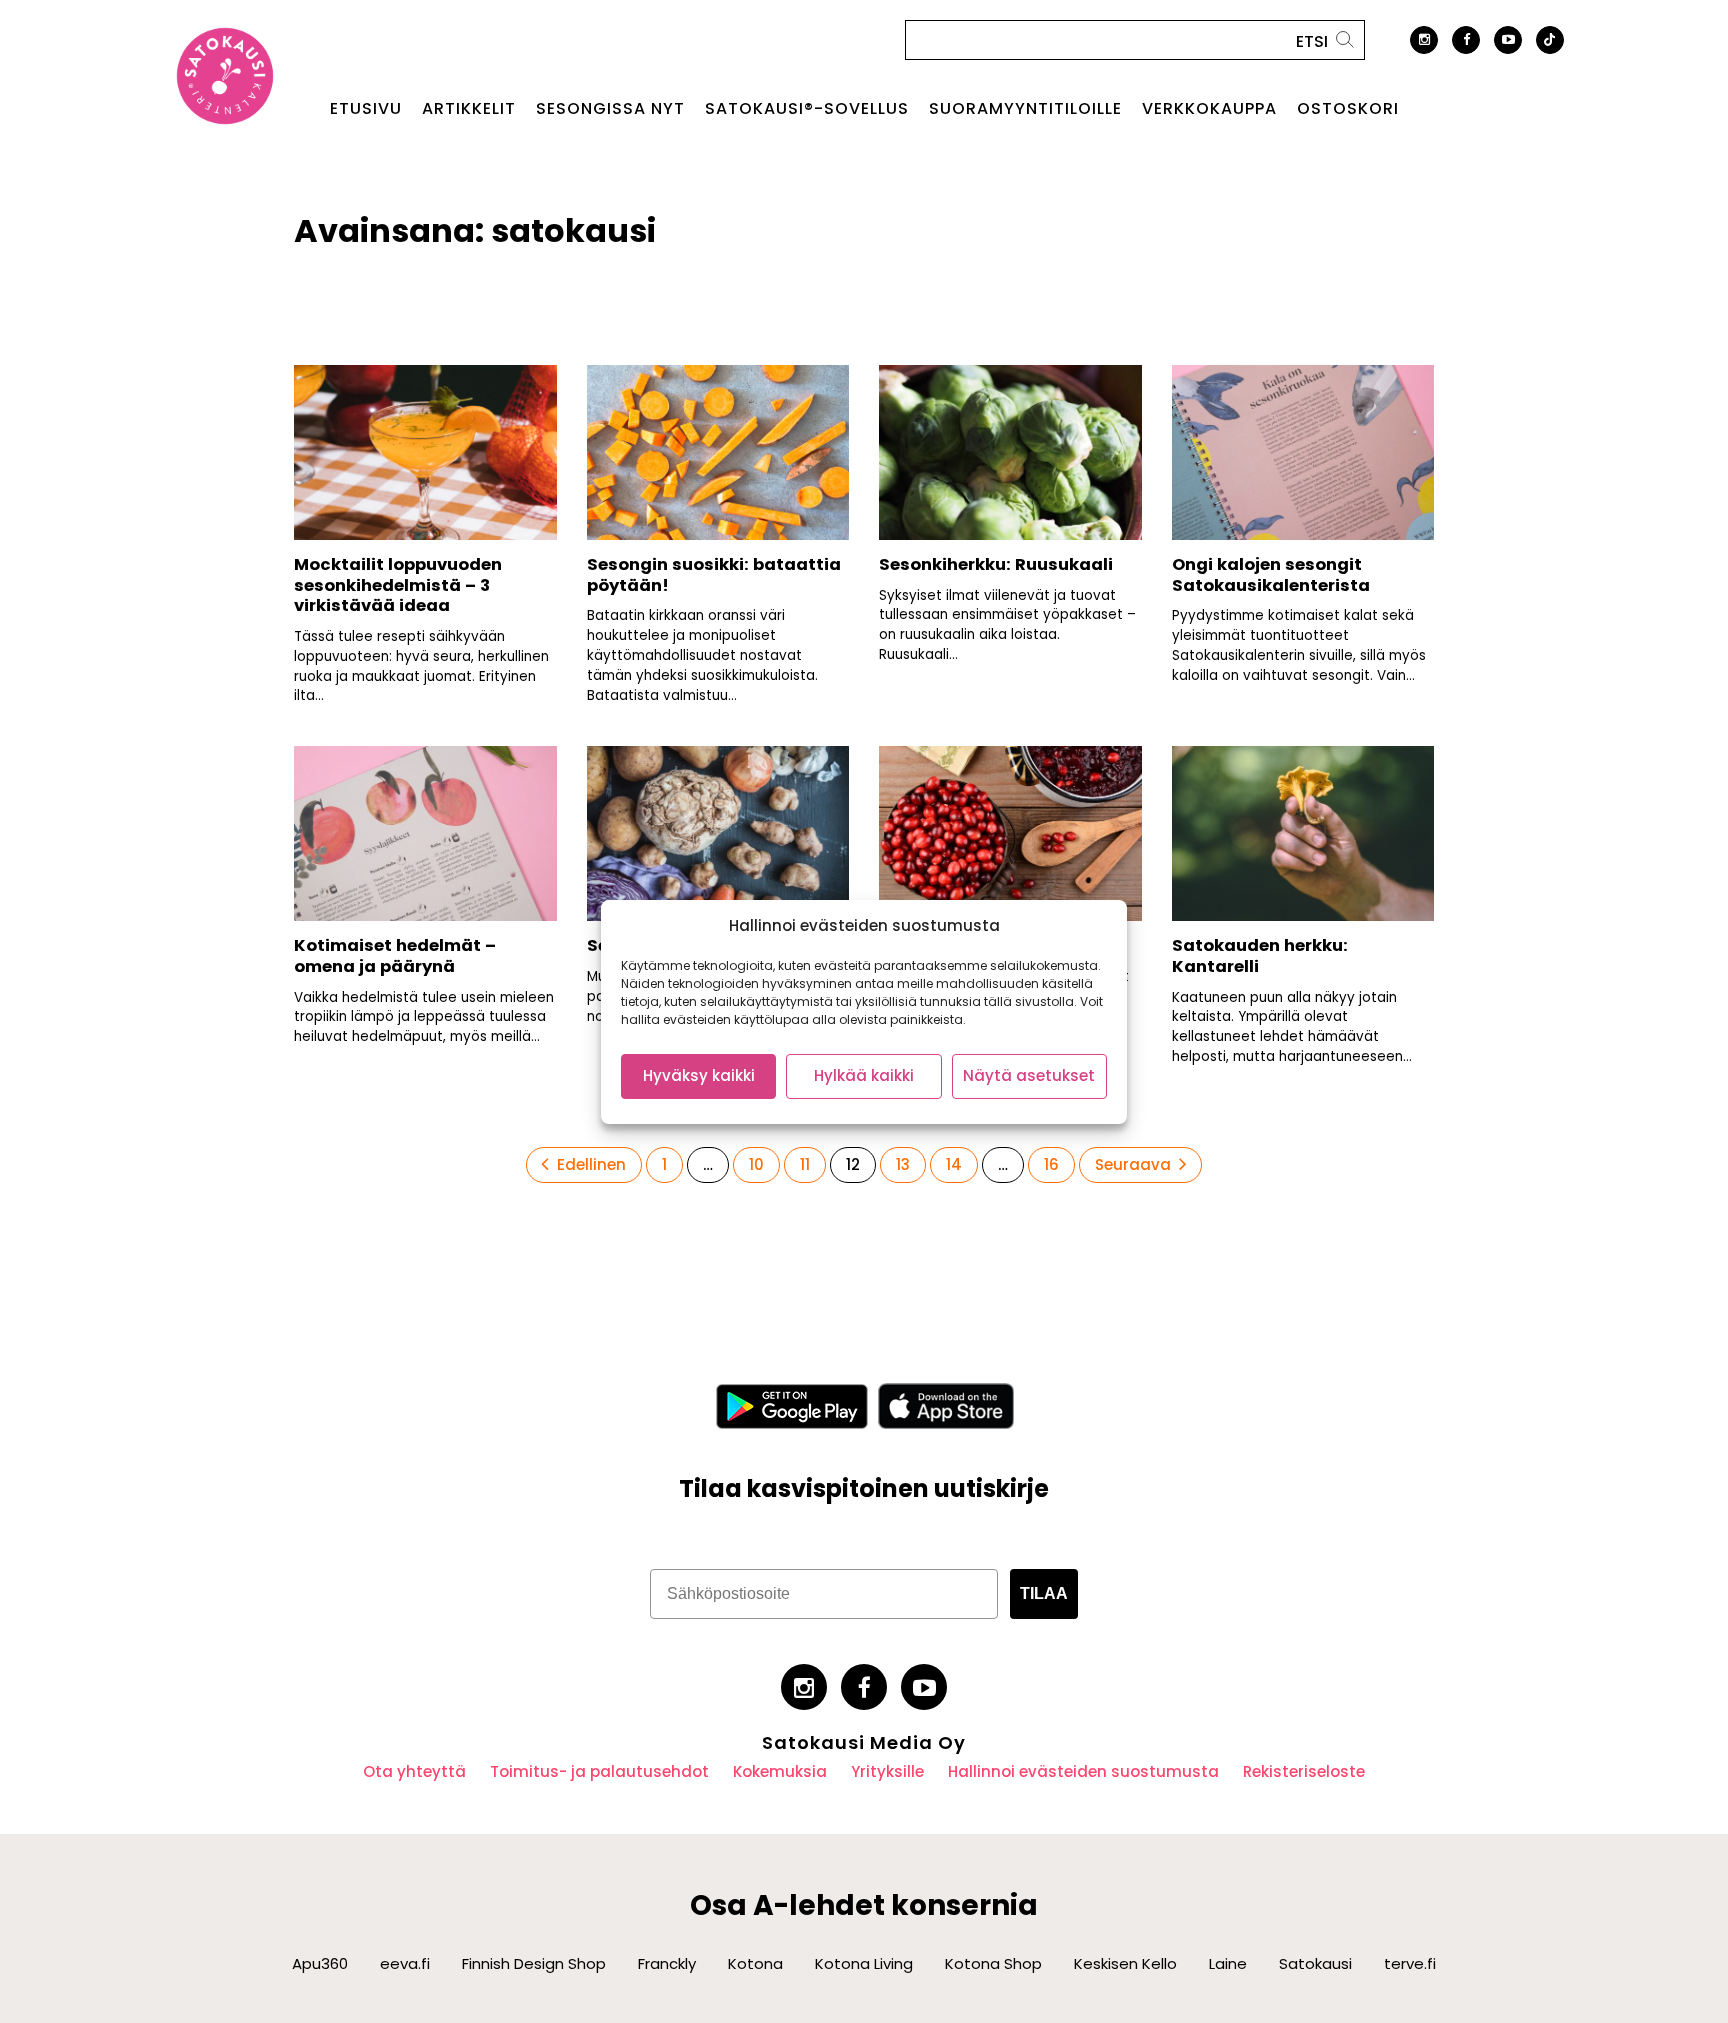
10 (764, 1164)
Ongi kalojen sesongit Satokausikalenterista (1271, 575)
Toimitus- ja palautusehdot (599, 1771)
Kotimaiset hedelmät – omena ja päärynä (395, 956)
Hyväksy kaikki (699, 1075)
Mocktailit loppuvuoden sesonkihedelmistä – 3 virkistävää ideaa (398, 585)
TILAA (1044, 1593)
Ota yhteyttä (414, 1771)
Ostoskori (1348, 109)
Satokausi (1315, 1963)
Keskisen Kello (1125, 1963)
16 (1059, 1164)
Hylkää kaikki (864, 1075)
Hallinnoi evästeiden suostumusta (1083, 1771)
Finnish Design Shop (534, 1963)
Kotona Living (864, 1963)
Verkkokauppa (1209, 109)
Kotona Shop (993, 1963)
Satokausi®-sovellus (807, 109)
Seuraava (1133, 1164)
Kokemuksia (780, 1771)
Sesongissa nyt (610, 109)
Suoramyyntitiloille (1025, 109)
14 (961, 1164)
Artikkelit (469, 109)
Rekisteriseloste (1304, 1771)
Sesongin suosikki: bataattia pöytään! (714, 575)
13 (910, 1164)
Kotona (755, 1963)
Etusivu (366, 109)
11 (812, 1164)
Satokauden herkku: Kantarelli (1260, 956)
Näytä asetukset (1029, 1075)
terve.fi (1410, 1963)
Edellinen (591, 1164)
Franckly (667, 1963)
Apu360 (320, 1963)
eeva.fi (405, 1963)
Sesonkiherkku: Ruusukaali (996, 564)
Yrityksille (887, 1771)
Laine (1228, 1963)
